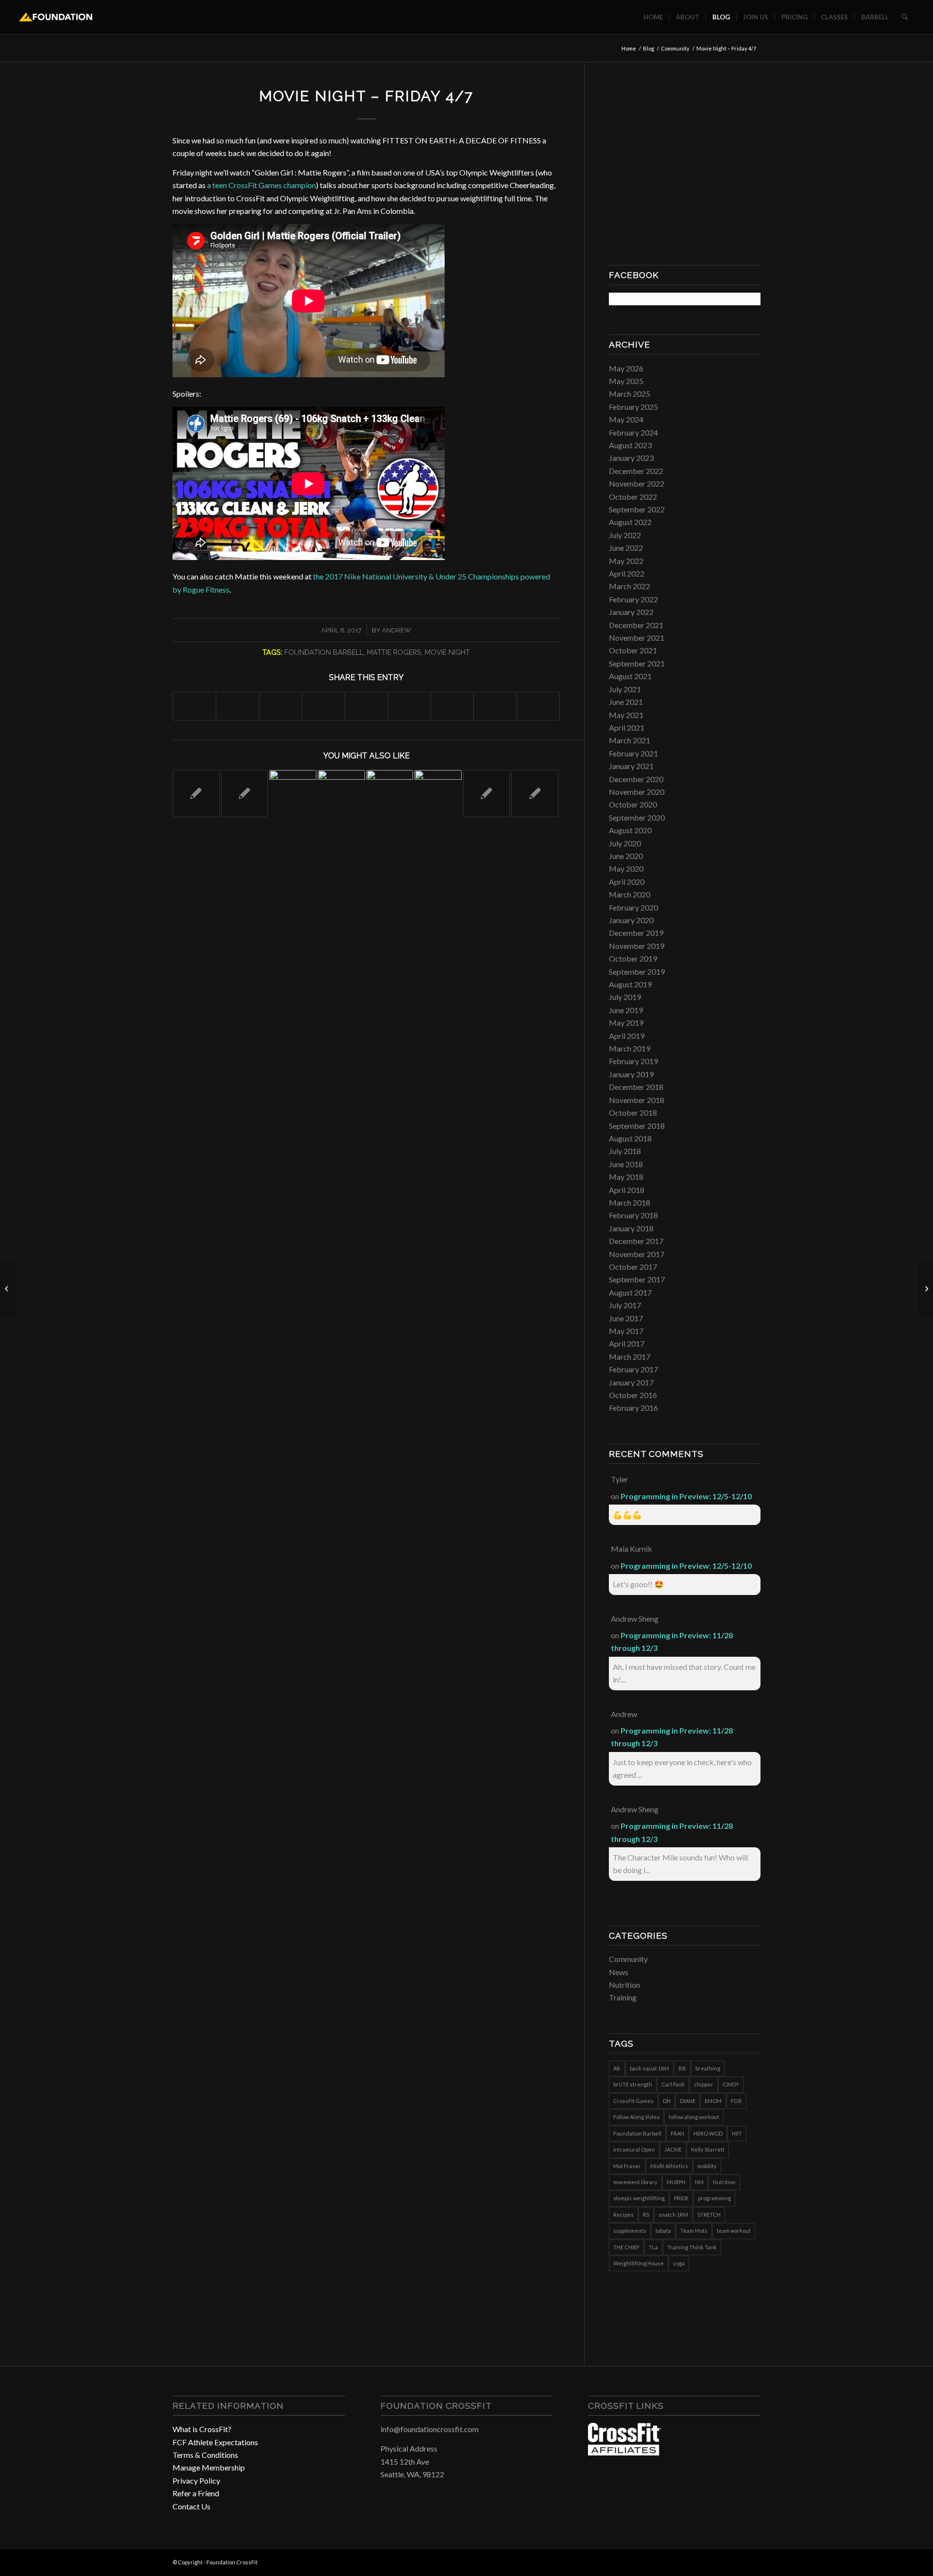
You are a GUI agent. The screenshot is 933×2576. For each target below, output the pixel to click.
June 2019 (626, 1010)
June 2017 (626, 1318)
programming (714, 2198)
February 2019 (633, 1061)
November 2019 (637, 946)
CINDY (731, 2084)
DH (667, 2101)
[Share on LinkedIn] (366, 706)
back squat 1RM (649, 2068)
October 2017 (633, 1267)
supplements (630, 2231)
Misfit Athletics (669, 2166)
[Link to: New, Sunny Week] (341, 794)
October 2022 (633, 497)
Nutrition (624, 1985)
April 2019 (627, 1036)
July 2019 (625, 997)
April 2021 (627, 727)
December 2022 (636, 471)
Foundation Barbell (324, 652)
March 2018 (630, 1202)
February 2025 (633, 407)
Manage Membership (209, 2467)
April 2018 (627, 1190)
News (619, 1972)
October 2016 (633, 1395)
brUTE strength (633, 2084)
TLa (653, 2247)
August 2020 (630, 830)
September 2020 (637, 817)
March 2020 (630, 894)
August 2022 (630, 522)
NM (699, 2182)
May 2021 (626, 715)
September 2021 (637, 663)
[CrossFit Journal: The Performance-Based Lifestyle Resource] (624, 2452)
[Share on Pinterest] (323, 706)
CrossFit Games (633, 2101)
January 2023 (631, 458)
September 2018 (637, 1126)
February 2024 (633, 432)
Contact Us (191, 2506)
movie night (447, 652)
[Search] (905, 17)
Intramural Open (634, 2149)
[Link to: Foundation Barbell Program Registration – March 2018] (438, 794)
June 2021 (626, 702)
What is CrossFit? (202, 2429)
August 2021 (630, 676)
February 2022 (633, 599)
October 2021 (633, 650)
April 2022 (627, 573)
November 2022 (637, 483)
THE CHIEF (626, 2247)
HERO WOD (708, 2133)
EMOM (713, 2101)
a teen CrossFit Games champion (261, 185)
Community (628, 1959)
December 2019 (636, 933)
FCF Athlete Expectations (215, 2442)
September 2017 (637, 1279)
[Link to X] (753, 2561)
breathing (708, 2068)
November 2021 (637, 638)
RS (646, 2215)
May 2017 (626, 1331)
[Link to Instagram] (739, 2561)
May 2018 (626, 1177)
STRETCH (709, 2215)
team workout (734, 2231)
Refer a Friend (196, 2493)
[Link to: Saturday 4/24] (245, 794)
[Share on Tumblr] (409, 706)
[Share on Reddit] (495, 706)
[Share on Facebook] (194, 706)
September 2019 (637, 972)
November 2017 (637, 1254)
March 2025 (630, 394)
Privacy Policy (196, 2480)
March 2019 (630, 1048)
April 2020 (627, 882)
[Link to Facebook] (724, 2561)
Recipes (623, 2215)
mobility (707, 2166)
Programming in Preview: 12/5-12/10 (686, 1496)
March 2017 (630, 1357)
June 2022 (626, 548)
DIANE (688, 2101)
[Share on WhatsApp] (281, 706)
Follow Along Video (636, 2117)
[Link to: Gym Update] (487, 794)
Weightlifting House (639, 2263)
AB (617, 2068)
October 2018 (633, 1113)
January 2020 (631, 920)
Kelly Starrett (708, 2149)
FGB (736, 2101)
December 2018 (636, 1087)
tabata (663, 2231)
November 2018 (637, 1100)
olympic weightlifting (639, 2198)
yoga (679, 2263)
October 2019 (633, 958)
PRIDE (681, 2198)
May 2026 (626, 368)
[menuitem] (653, 17)
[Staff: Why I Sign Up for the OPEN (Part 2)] (8, 1288)
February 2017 (633, 1369)
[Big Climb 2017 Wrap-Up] (925, 1288)
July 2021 (625, 689)
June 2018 (626, 1164)
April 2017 (627, 1343)
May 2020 (626, 868)
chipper (704, 2084)
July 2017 (625, 1305)
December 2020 (636, 779)
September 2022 (637, 509)
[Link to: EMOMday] (196, 794)
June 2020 (626, 856)
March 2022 (630, 586)
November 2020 (637, 792)
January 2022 (631, 612)
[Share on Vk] (452, 706)
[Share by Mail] (538, 706)
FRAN (677, 2133)
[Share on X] (237, 706)
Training (623, 1997)
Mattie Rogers (394, 652)
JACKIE (673, 2149)
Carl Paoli (673, 2084)
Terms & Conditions (205, 2455)
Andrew (397, 630)
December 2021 (636, 625)
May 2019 (626, 1023)
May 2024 (626, 419)
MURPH (676, 2182)
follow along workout (694, 2117)
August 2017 (630, 1292)
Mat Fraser (627, 2166)
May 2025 (626, 381)
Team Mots (694, 2231)
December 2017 (636, 1241)
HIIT (737, 2133)
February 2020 (633, 907)
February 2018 (633, 1215)
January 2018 (631, 1228)
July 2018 (625, 1151)
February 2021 (633, 753)
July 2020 (625, 843)
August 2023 (630, 445)
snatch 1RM (673, 2215)
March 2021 (630, 740)
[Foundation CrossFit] (56, 17)
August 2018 (630, 1138)
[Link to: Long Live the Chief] (535, 794)
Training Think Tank (692, 2247)
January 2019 (631, 1074)
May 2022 (626, 561)
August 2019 (630, 984)
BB (682, 2068)
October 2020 (633, 804)
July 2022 (625, 535)
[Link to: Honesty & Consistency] (390, 794)
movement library (635, 2182)
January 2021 (631, 766)
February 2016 (633, 1408)
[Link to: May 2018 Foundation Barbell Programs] (293, 794)
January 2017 (631, 1382)
